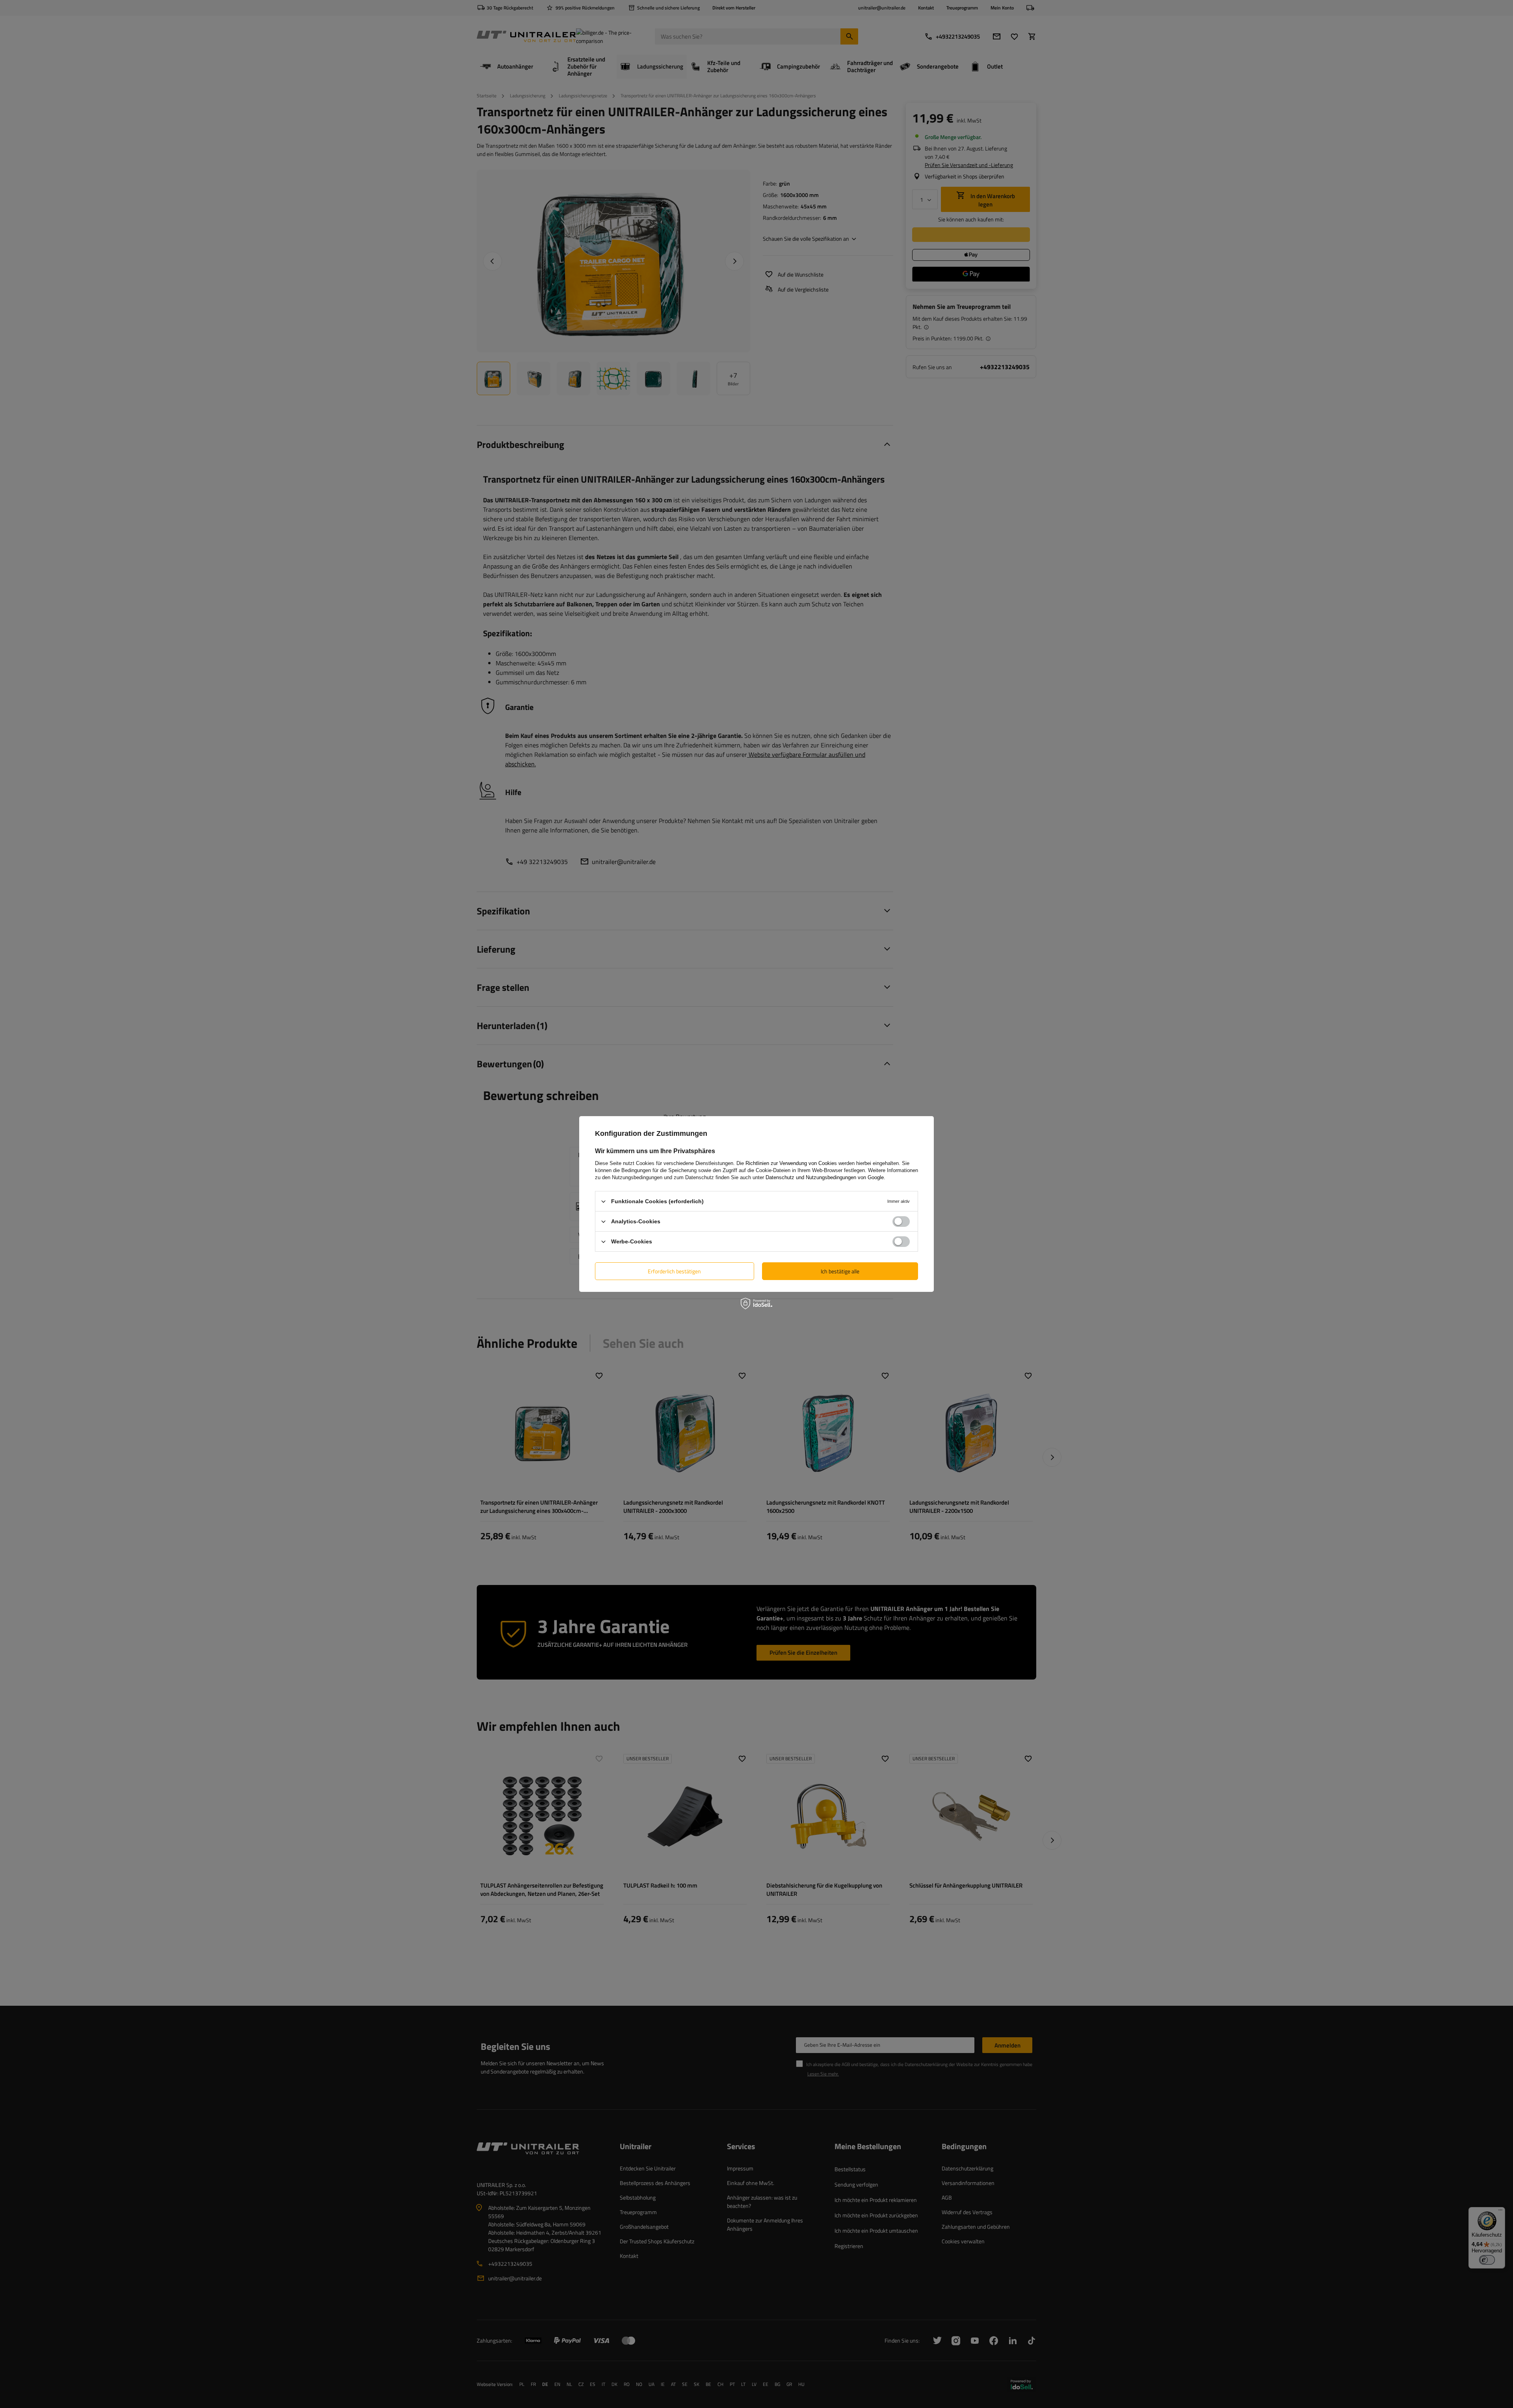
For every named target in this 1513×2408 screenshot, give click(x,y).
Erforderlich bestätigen (674, 1271)
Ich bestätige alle (840, 1271)
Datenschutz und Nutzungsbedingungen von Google (825, 1177)
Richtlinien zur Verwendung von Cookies (791, 1163)
